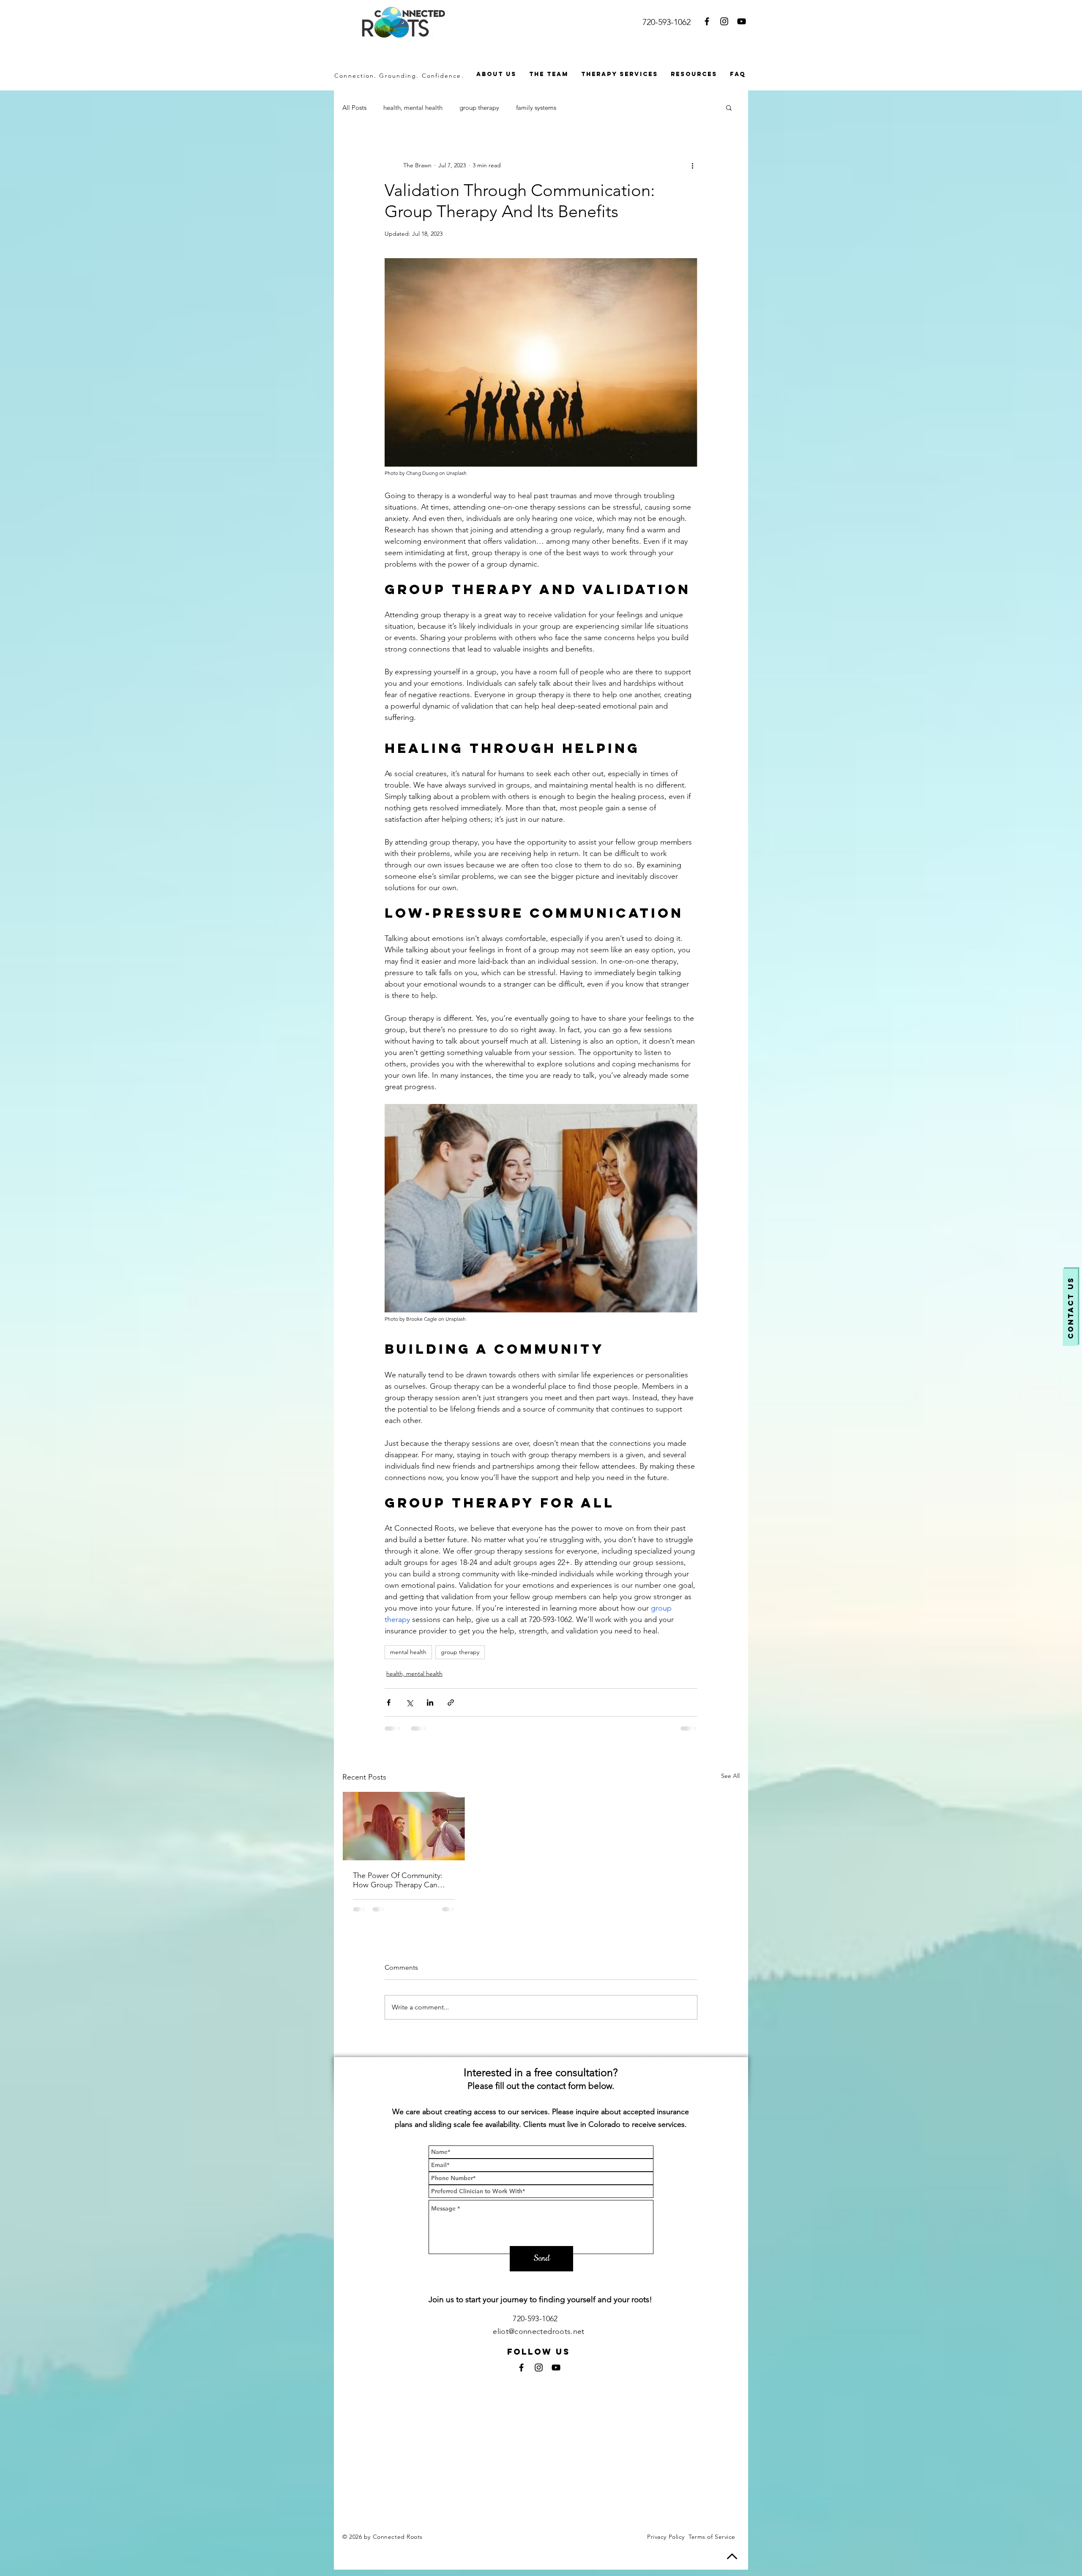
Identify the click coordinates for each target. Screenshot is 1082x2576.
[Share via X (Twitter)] (409, 1702)
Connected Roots (399, 2543)
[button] (729, 107)
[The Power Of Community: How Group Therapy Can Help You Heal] (404, 1826)
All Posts (354, 108)
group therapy (479, 108)
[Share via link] (451, 1702)
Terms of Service (712, 2543)
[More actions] (692, 165)
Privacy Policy (666, 2543)
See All (730, 1776)
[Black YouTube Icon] (556, 2374)
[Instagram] (724, 21)
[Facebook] (707, 21)
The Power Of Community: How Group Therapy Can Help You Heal (398, 1880)
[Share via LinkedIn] (430, 1702)
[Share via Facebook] (389, 1702)
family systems (536, 108)
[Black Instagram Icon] (539, 2374)
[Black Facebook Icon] (521, 2374)
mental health (408, 1652)
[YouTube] (742, 21)
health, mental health (413, 108)
